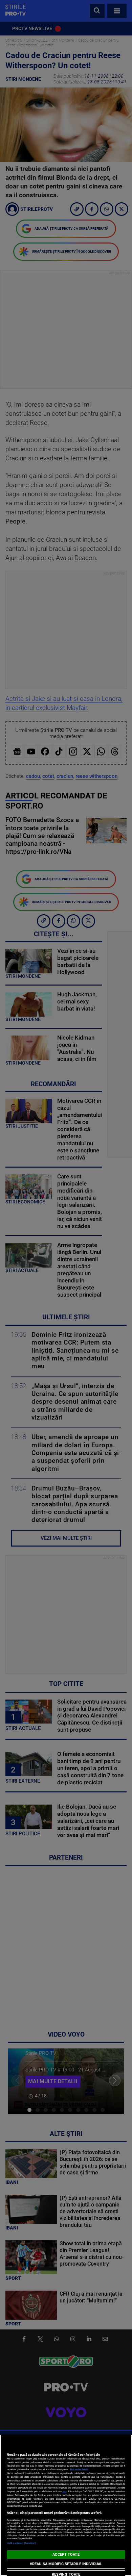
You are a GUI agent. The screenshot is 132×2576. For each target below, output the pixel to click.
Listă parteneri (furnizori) (21, 2543)
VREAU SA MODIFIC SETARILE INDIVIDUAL (66, 2564)
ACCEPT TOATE (66, 2555)
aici (65, 2491)
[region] (66, 2505)
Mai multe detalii (79, 2469)
